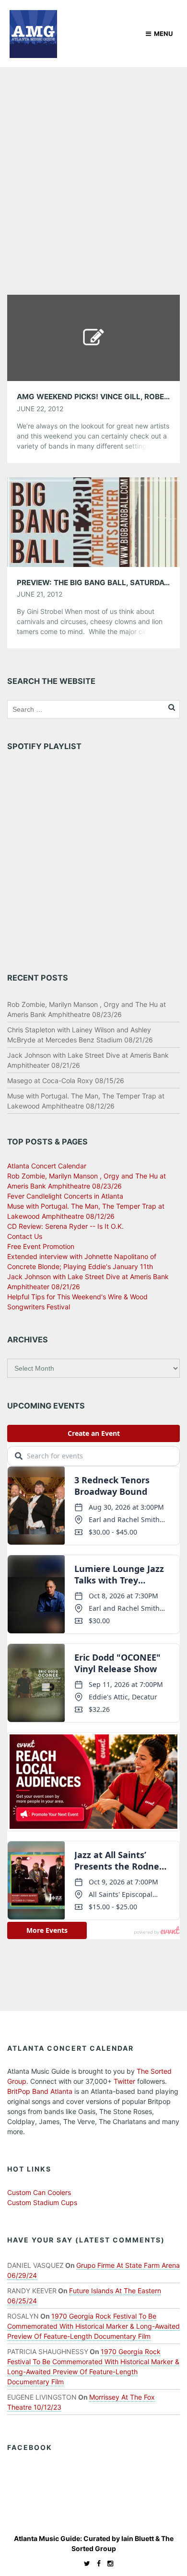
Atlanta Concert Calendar (47, 1166)
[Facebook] (96, 2563)
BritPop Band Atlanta (40, 2091)
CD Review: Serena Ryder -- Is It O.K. (65, 1226)
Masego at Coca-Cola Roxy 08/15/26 (66, 1080)
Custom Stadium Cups (42, 2202)
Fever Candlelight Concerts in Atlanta (65, 1196)
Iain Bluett (138, 2538)
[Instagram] (108, 2563)
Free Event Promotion (41, 1246)
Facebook (30, 2447)
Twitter (124, 2081)
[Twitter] (85, 2563)
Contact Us (25, 1236)
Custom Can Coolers (39, 2192)
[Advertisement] (93, 165)
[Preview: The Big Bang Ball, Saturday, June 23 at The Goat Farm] (93, 521)
